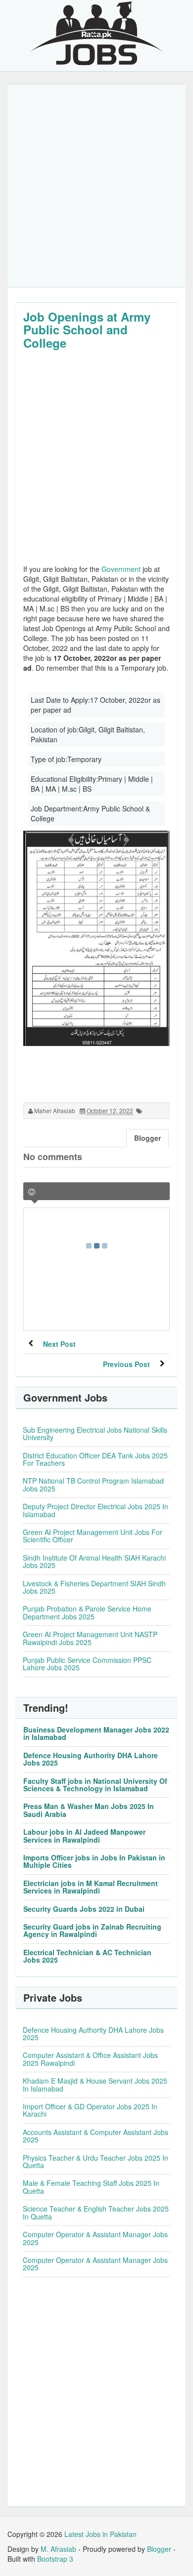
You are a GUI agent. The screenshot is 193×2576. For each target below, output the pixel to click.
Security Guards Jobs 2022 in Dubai (84, 1909)
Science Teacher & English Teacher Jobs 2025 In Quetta (96, 2212)
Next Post (59, 1344)
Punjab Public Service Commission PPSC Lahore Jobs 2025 (87, 1664)
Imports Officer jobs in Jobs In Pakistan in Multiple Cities (94, 1861)
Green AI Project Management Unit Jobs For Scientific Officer (93, 1536)
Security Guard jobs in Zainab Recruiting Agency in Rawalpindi (92, 1930)
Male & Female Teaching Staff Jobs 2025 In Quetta (91, 2187)
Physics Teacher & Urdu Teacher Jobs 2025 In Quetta (96, 2161)
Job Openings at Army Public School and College (87, 330)
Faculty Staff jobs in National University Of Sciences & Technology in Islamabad (95, 1785)
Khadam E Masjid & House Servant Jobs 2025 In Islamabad (95, 2084)
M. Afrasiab (58, 2549)
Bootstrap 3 (55, 2559)
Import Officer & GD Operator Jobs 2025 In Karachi (90, 2110)
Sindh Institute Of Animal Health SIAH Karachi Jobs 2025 (94, 1561)
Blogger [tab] (147, 1138)
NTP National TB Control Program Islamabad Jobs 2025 (93, 1484)
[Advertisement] (96, 186)
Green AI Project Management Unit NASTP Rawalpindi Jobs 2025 (90, 1638)
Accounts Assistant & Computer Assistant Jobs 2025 (96, 2136)
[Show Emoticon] (32, 1192)
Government (121, 569)
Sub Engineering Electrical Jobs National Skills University (95, 1433)
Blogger (159, 2549)
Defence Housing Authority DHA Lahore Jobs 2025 (91, 1759)
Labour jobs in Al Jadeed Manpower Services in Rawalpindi (84, 1835)
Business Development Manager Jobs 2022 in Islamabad (96, 1733)
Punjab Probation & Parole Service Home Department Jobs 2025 (87, 1612)
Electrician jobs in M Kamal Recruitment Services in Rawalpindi (91, 1887)
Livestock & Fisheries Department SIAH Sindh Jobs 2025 (94, 1587)
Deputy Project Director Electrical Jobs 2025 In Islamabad (96, 1510)
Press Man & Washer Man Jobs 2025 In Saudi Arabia (89, 1810)
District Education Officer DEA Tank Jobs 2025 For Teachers (95, 1459)
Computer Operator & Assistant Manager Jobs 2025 (95, 2238)
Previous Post (126, 1364)
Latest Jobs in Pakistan (100, 2534)
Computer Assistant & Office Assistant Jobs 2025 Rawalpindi (90, 2059)
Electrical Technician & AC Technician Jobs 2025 (87, 1956)
